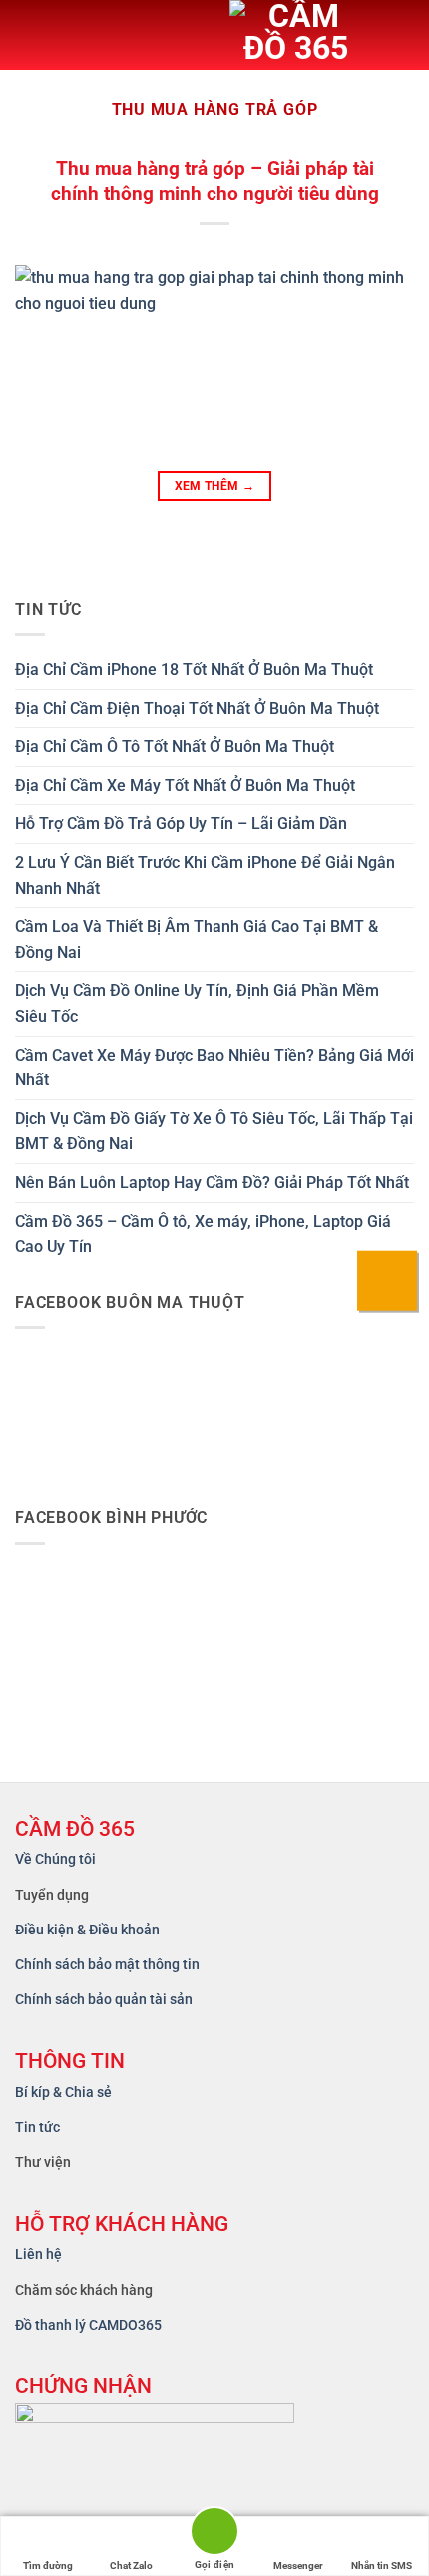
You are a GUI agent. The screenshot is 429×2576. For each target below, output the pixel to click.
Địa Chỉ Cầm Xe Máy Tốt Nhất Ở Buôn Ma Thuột (185, 786)
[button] (31, 35)
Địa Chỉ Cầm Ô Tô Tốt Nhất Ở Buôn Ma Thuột (175, 747)
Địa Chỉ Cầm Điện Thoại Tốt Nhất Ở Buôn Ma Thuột (197, 709)
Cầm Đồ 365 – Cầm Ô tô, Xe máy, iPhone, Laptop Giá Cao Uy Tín (203, 1235)
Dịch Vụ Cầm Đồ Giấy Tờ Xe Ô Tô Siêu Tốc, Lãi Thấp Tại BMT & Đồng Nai (214, 1132)
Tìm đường (48, 2566)
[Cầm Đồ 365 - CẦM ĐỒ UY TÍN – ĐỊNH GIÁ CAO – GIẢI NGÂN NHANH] (314, 35)
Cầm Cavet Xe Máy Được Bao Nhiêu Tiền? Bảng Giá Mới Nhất (214, 1068)
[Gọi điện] (214, 2535)
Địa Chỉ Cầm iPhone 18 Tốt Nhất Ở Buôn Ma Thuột (194, 670)
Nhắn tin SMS (382, 2566)
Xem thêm (215, 486)
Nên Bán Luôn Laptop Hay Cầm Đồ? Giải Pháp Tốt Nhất (212, 1183)
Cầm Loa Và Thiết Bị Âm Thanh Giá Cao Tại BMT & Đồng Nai (197, 939)
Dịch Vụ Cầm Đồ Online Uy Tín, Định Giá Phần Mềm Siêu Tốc (197, 1003)
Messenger (298, 2566)
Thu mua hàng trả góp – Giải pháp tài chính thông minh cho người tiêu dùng (215, 181)
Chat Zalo (131, 2566)
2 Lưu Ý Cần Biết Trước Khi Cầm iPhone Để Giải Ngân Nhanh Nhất (205, 875)
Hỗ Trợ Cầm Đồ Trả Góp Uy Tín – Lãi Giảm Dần (181, 824)
